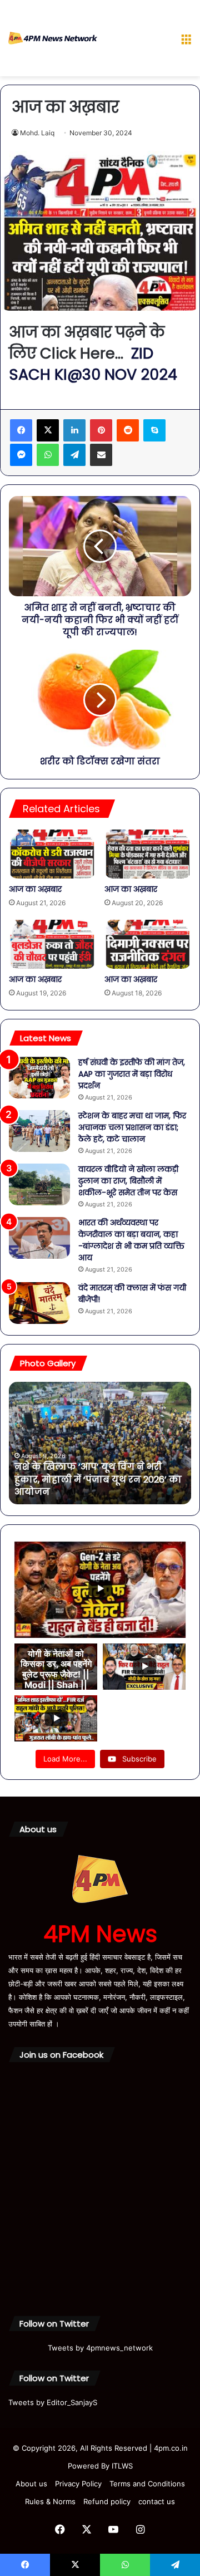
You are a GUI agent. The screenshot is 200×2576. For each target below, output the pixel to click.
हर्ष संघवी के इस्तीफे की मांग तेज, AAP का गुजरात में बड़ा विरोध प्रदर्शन (132, 1074)
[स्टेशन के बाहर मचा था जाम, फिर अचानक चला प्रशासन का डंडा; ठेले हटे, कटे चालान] (39, 1131)
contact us (157, 2501)
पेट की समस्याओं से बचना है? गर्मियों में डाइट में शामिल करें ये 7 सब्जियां (94, 1486)
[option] (100, 1443)
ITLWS (122, 2466)
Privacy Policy (78, 2484)
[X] (48, 430)
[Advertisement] (135, 40)
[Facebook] (21, 430)
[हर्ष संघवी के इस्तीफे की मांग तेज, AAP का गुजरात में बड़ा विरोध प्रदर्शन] (39, 1078)
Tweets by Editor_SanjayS (53, 2402)
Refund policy (107, 2501)
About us (31, 2484)
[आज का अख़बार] (52, 854)
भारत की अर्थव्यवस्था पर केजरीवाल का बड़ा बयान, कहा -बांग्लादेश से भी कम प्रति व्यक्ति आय (131, 1240)
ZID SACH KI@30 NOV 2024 (93, 364)
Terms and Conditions (147, 2484)
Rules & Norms (50, 2501)
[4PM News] (53, 38)
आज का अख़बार (35, 889)
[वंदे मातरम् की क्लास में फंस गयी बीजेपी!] (39, 1303)
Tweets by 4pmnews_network (100, 2348)
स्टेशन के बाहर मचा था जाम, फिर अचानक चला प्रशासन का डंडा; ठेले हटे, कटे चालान (132, 1127)
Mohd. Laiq (37, 133)
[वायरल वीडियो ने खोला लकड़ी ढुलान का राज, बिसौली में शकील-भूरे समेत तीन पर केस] (39, 1184)
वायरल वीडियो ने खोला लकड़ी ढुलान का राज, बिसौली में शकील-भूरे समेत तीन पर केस (128, 1181)
